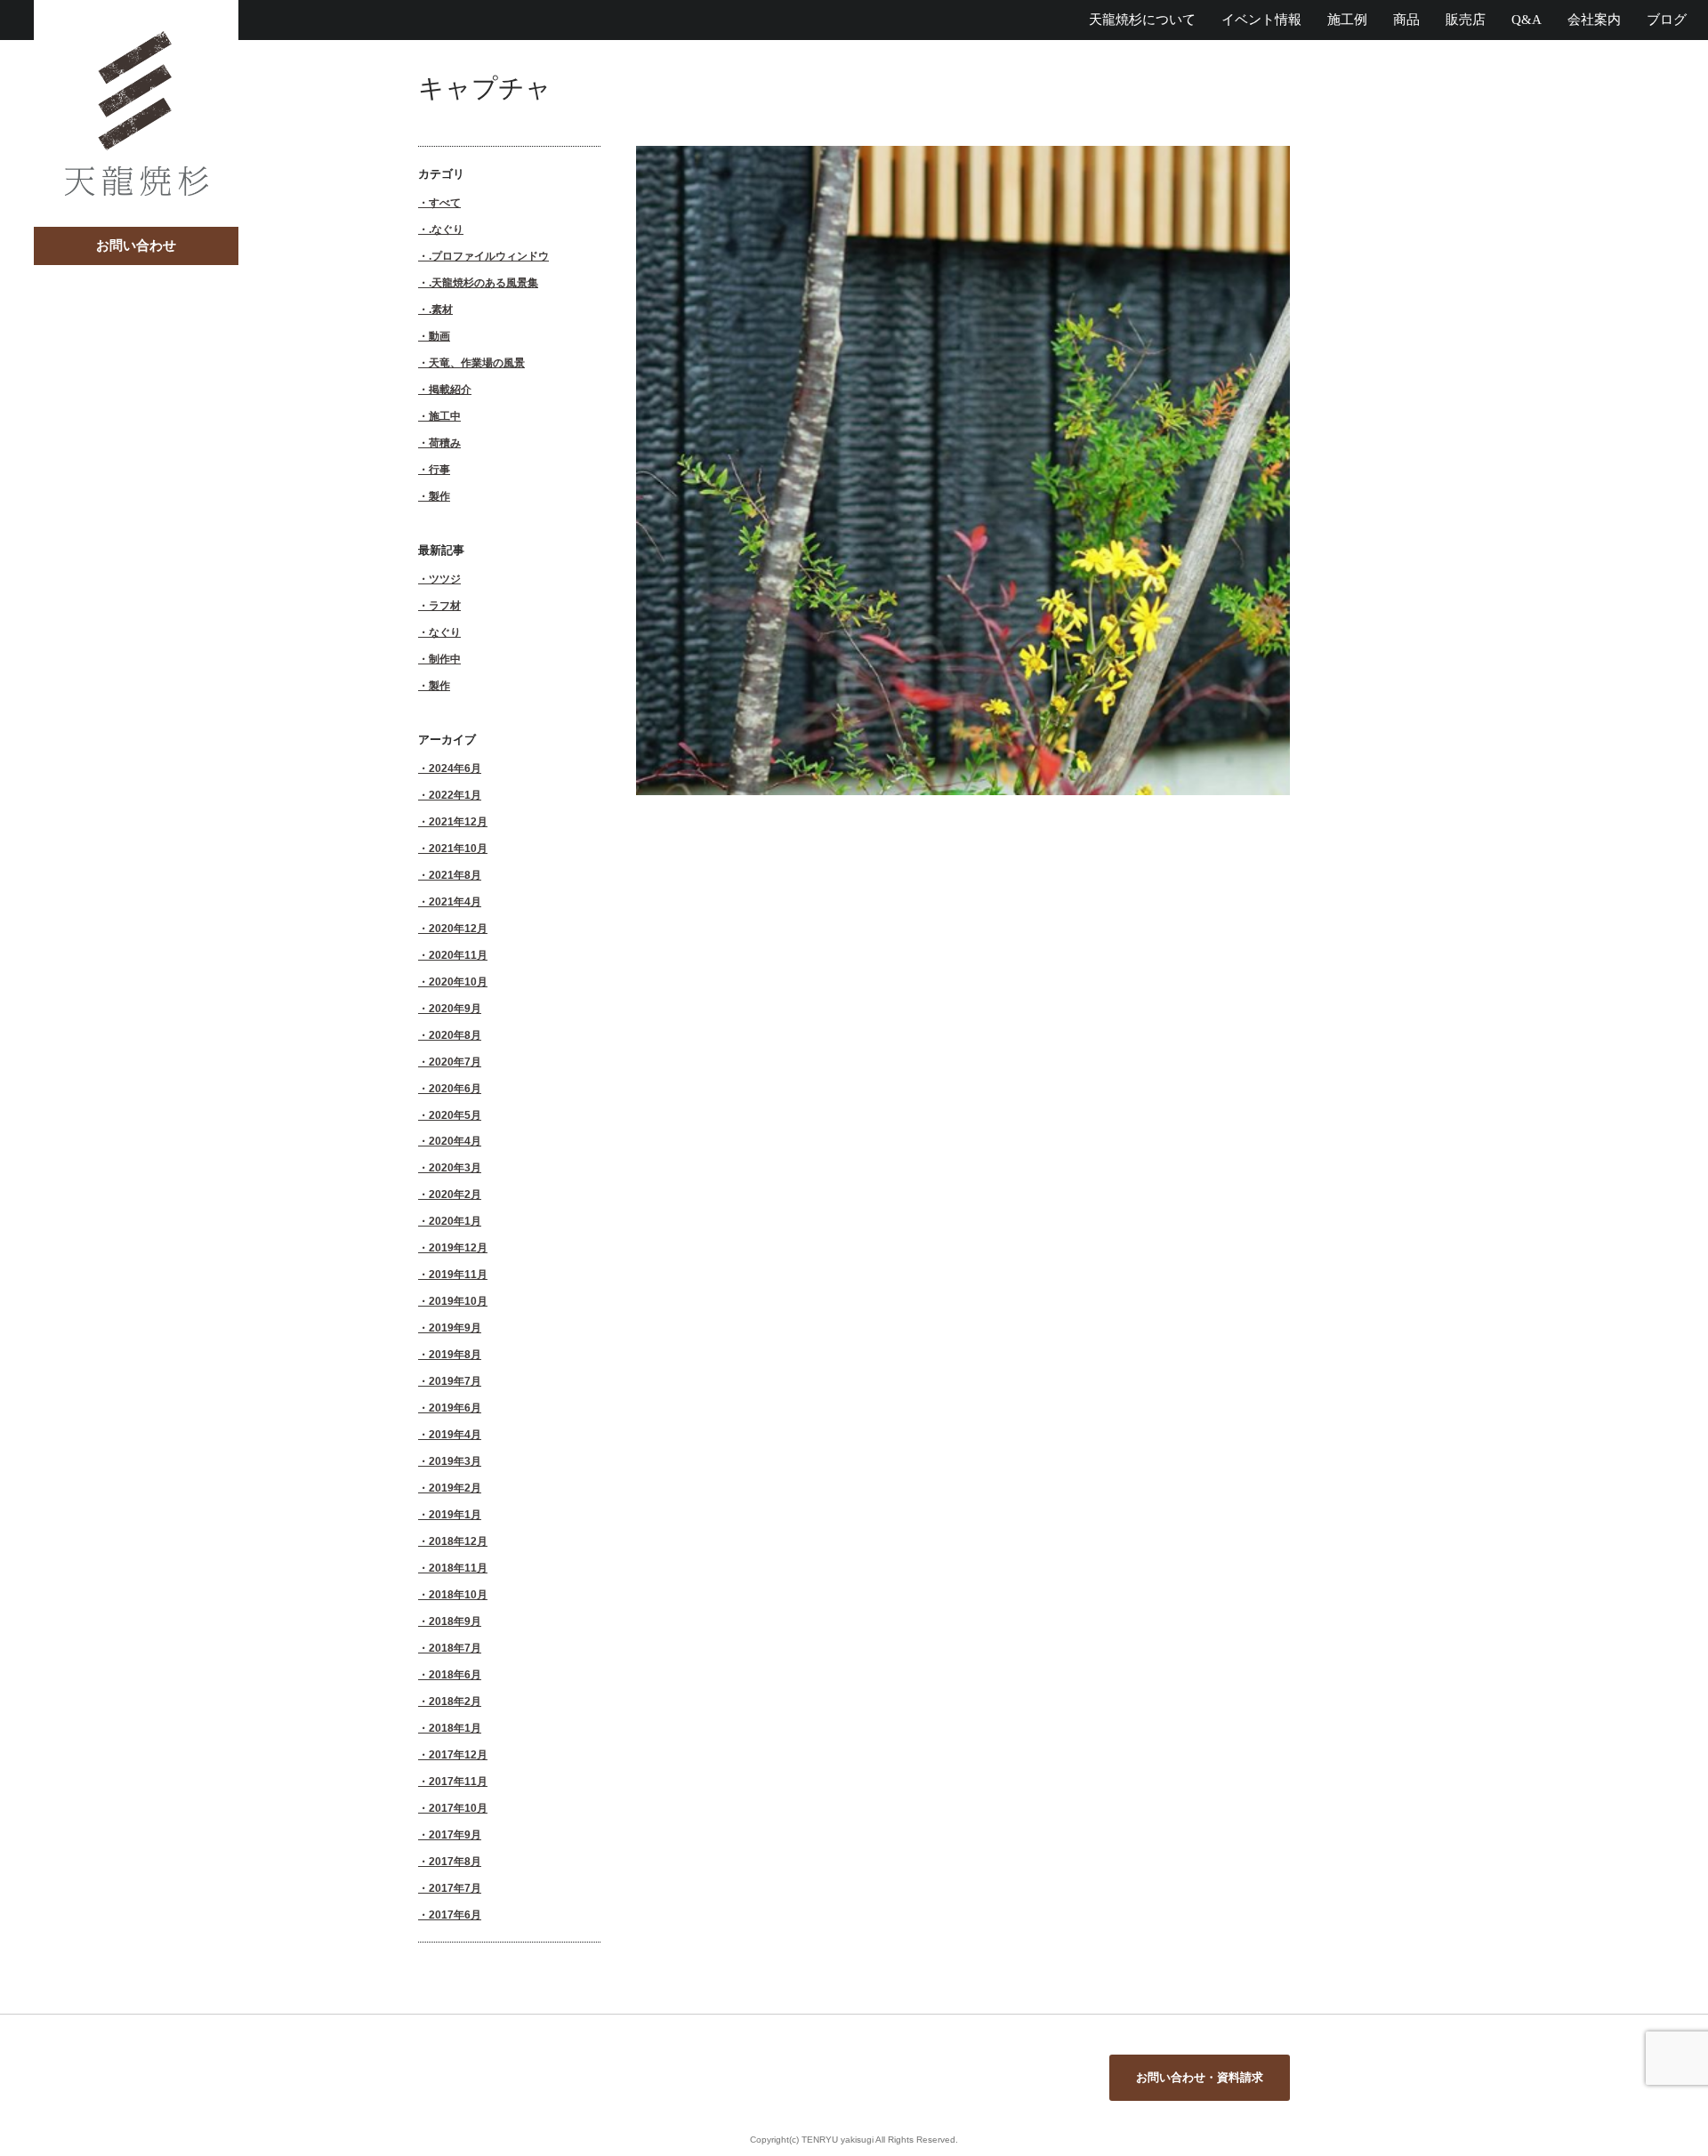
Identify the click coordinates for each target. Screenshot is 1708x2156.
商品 (1406, 20)
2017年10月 (458, 1808)
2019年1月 (455, 1514)
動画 (439, 336)
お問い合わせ (136, 245)
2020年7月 (455, 1062)
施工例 (1347, 20)
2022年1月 (455, 795)
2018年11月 (458, 1568)
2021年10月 (458, 848)
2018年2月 (455, 1701)
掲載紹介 (450, 389)
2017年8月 (455, 1861)
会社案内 (1594, 20)
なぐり (445, 632)
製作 (439, 496)
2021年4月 (455, 901)
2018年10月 (458, 1594)
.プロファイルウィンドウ (489, 256)
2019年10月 (458, 1301)
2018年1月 (455, 1728)
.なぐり (446, 229)
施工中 (445, 416)
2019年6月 (455, 1408)
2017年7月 (455, 1888)
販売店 (1466, 20)
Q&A (1527, 20)
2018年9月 (455, 1621)
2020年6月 (455, 1088)
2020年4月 (455, 1141)
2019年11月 (458, 1274)
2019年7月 (455, 1381)
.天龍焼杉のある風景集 (483, 282)
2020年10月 (458, 981)
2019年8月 (455, 1354)
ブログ (1667, 20)
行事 (439, 469)
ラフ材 (445, 605)
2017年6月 (455, 1915)
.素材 (441, 309)
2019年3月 (455, 1461)
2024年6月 (455, 768)
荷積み (445, 442)
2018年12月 (458, 1541)
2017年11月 (458, 1781)
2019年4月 (455, 1434)
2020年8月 (455, 1035)
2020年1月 (455, 1221)
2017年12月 (458, 1754)
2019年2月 (455, 1488)
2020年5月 (455, 1115)
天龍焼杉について (1142, 20)
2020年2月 (455, 1194)
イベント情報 (1261, 20)
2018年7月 (455, 1648)
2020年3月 (455, 1167)
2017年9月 (455, 1834)
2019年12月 (458, 1247)
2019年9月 (455, 1327)
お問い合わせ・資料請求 (1200, 2077)
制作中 (445, 659)
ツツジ (445, 579)
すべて (445, 202)
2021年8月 (455, 875)
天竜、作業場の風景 (477, 362)
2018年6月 (455, 1674)
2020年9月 (455, 1008)
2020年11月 (458, 955)
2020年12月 (458, 928)
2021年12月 (458, 821)
